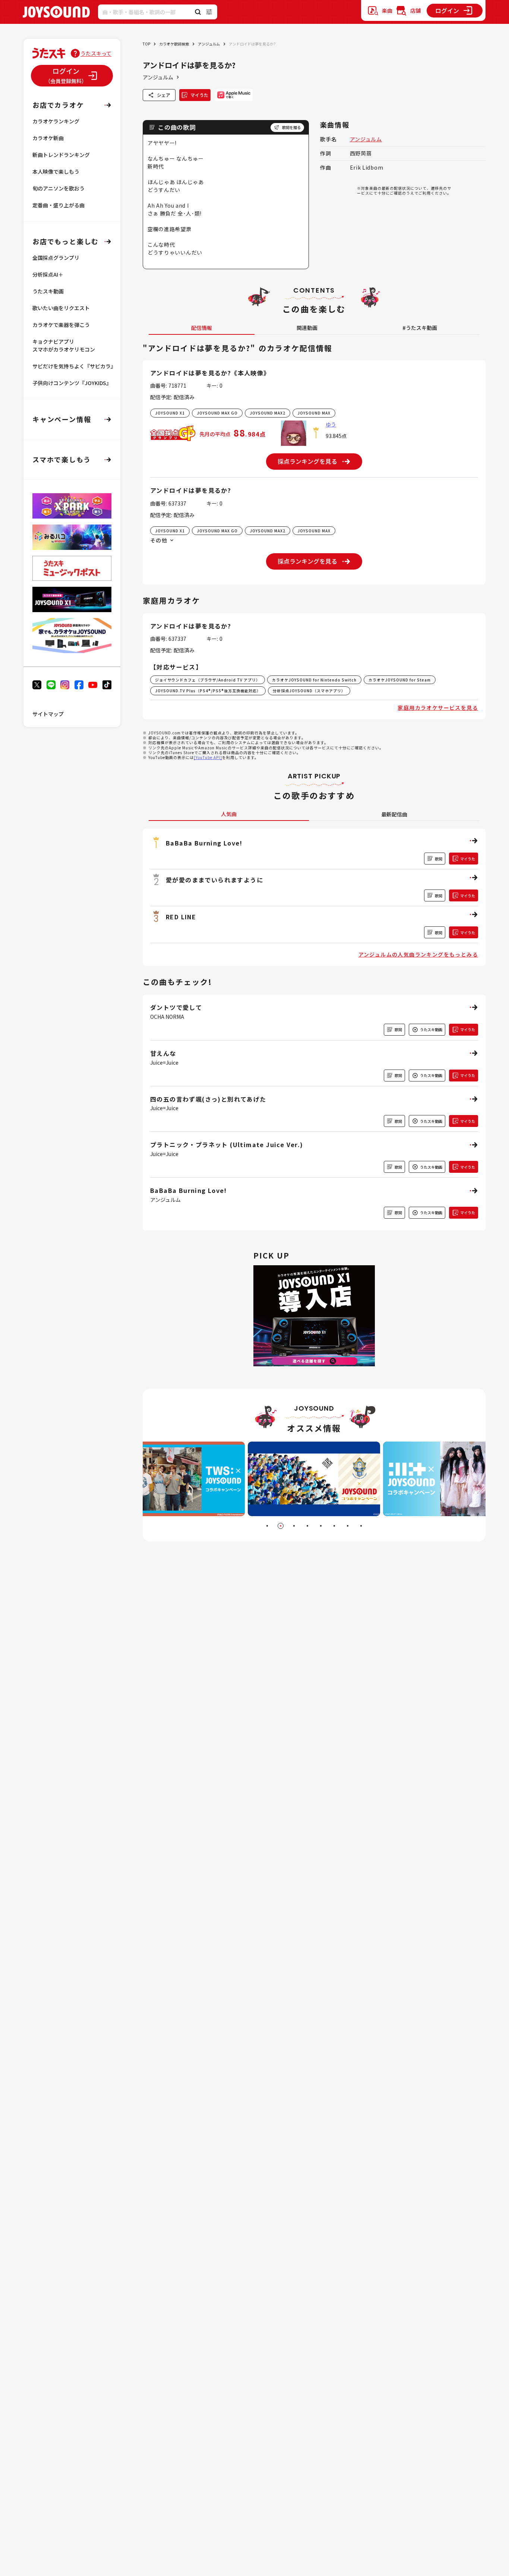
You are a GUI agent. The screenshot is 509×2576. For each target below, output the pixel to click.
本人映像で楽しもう (56, 171)
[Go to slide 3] (294, 1526)
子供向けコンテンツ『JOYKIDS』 (72, 383)
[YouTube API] (208, 757)
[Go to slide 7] (348, 1526)
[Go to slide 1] (267, 1526)
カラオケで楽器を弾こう (61, 325)
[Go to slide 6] (334, 1526)
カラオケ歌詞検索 (174, 44)
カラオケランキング (56, 121)
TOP (146, 44)
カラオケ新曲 (48, 138)
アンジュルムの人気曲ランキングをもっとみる (418, 954)
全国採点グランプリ (56, 258)
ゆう (331, 424)
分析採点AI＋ (48, 274)
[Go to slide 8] (361, 1526)
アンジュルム (209, 44)
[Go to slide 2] (281, 1526)
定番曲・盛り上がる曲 (59, 205)
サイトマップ (48, 714)
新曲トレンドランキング (61, 155)
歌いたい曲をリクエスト (61, 308)
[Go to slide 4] (307, 1526)
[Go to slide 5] (321, 1526)
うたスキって (96, 53)
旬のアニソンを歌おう (59, 188)
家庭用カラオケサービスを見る (438, 708)
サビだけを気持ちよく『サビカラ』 (74, 366)
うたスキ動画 (48, 291)
